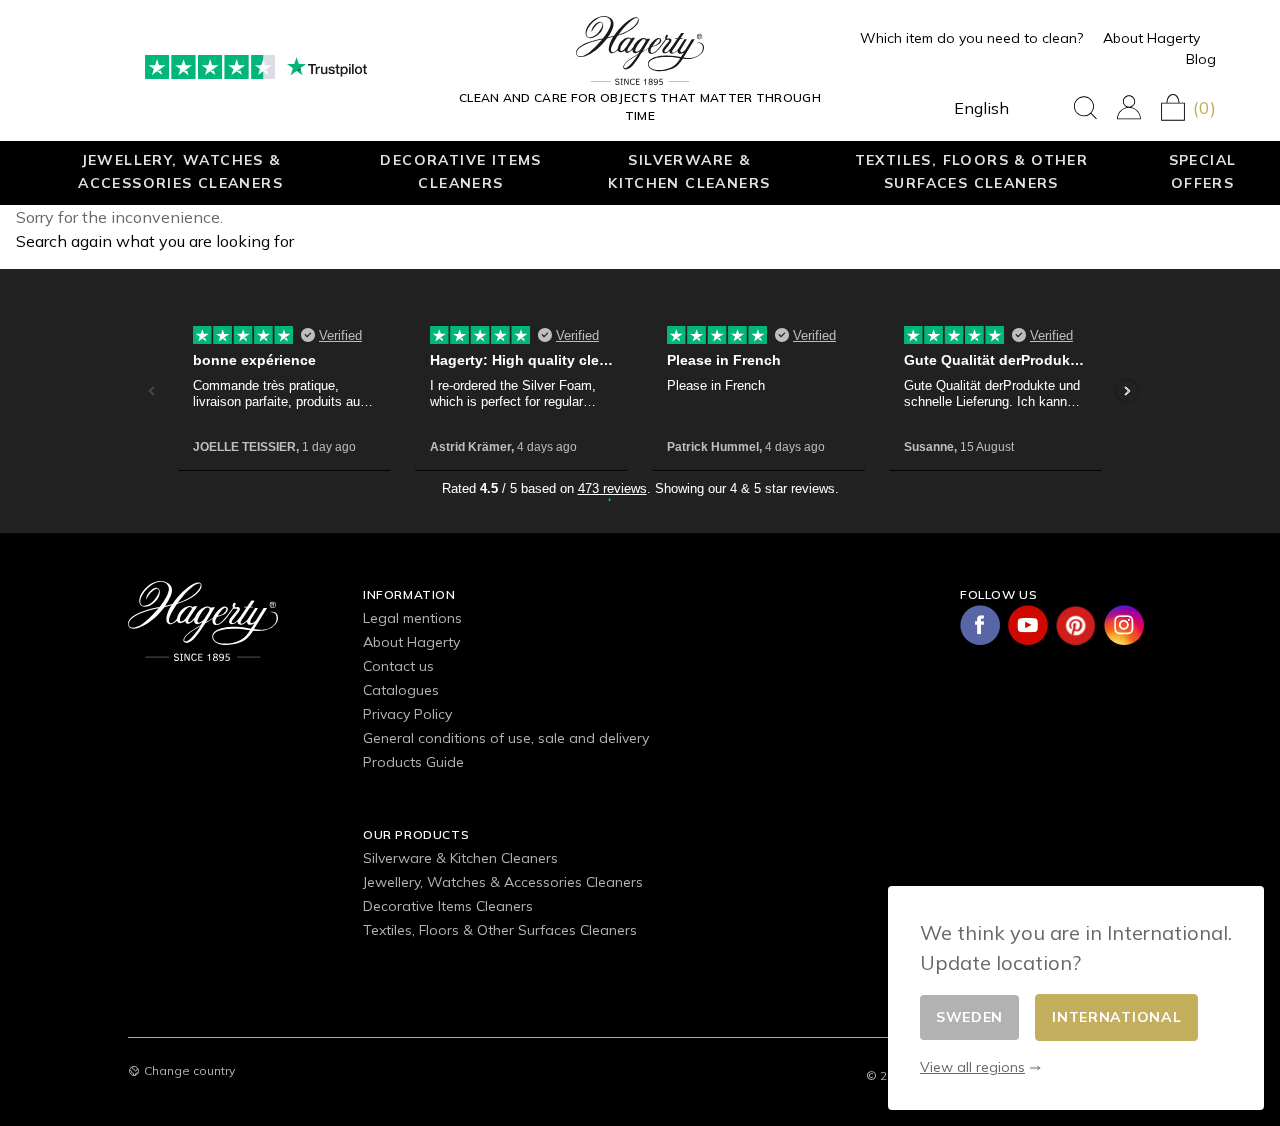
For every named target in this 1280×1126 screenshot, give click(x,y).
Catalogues (401, 690)
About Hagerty (1151, 38)
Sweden (969, 1017)
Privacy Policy (407, 714)
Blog (1201, 59)
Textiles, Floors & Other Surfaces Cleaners (972, 171)
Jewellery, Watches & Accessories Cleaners (180, 171)
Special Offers (1203, 171)
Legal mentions (412, 618)
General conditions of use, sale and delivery (506, 738)
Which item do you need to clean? (971, 38)
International (1116, 1017)
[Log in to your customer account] (1129, 107)
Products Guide (413, 762)
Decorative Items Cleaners (460, 171)
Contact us (398, 666)
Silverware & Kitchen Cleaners (689, 171)
